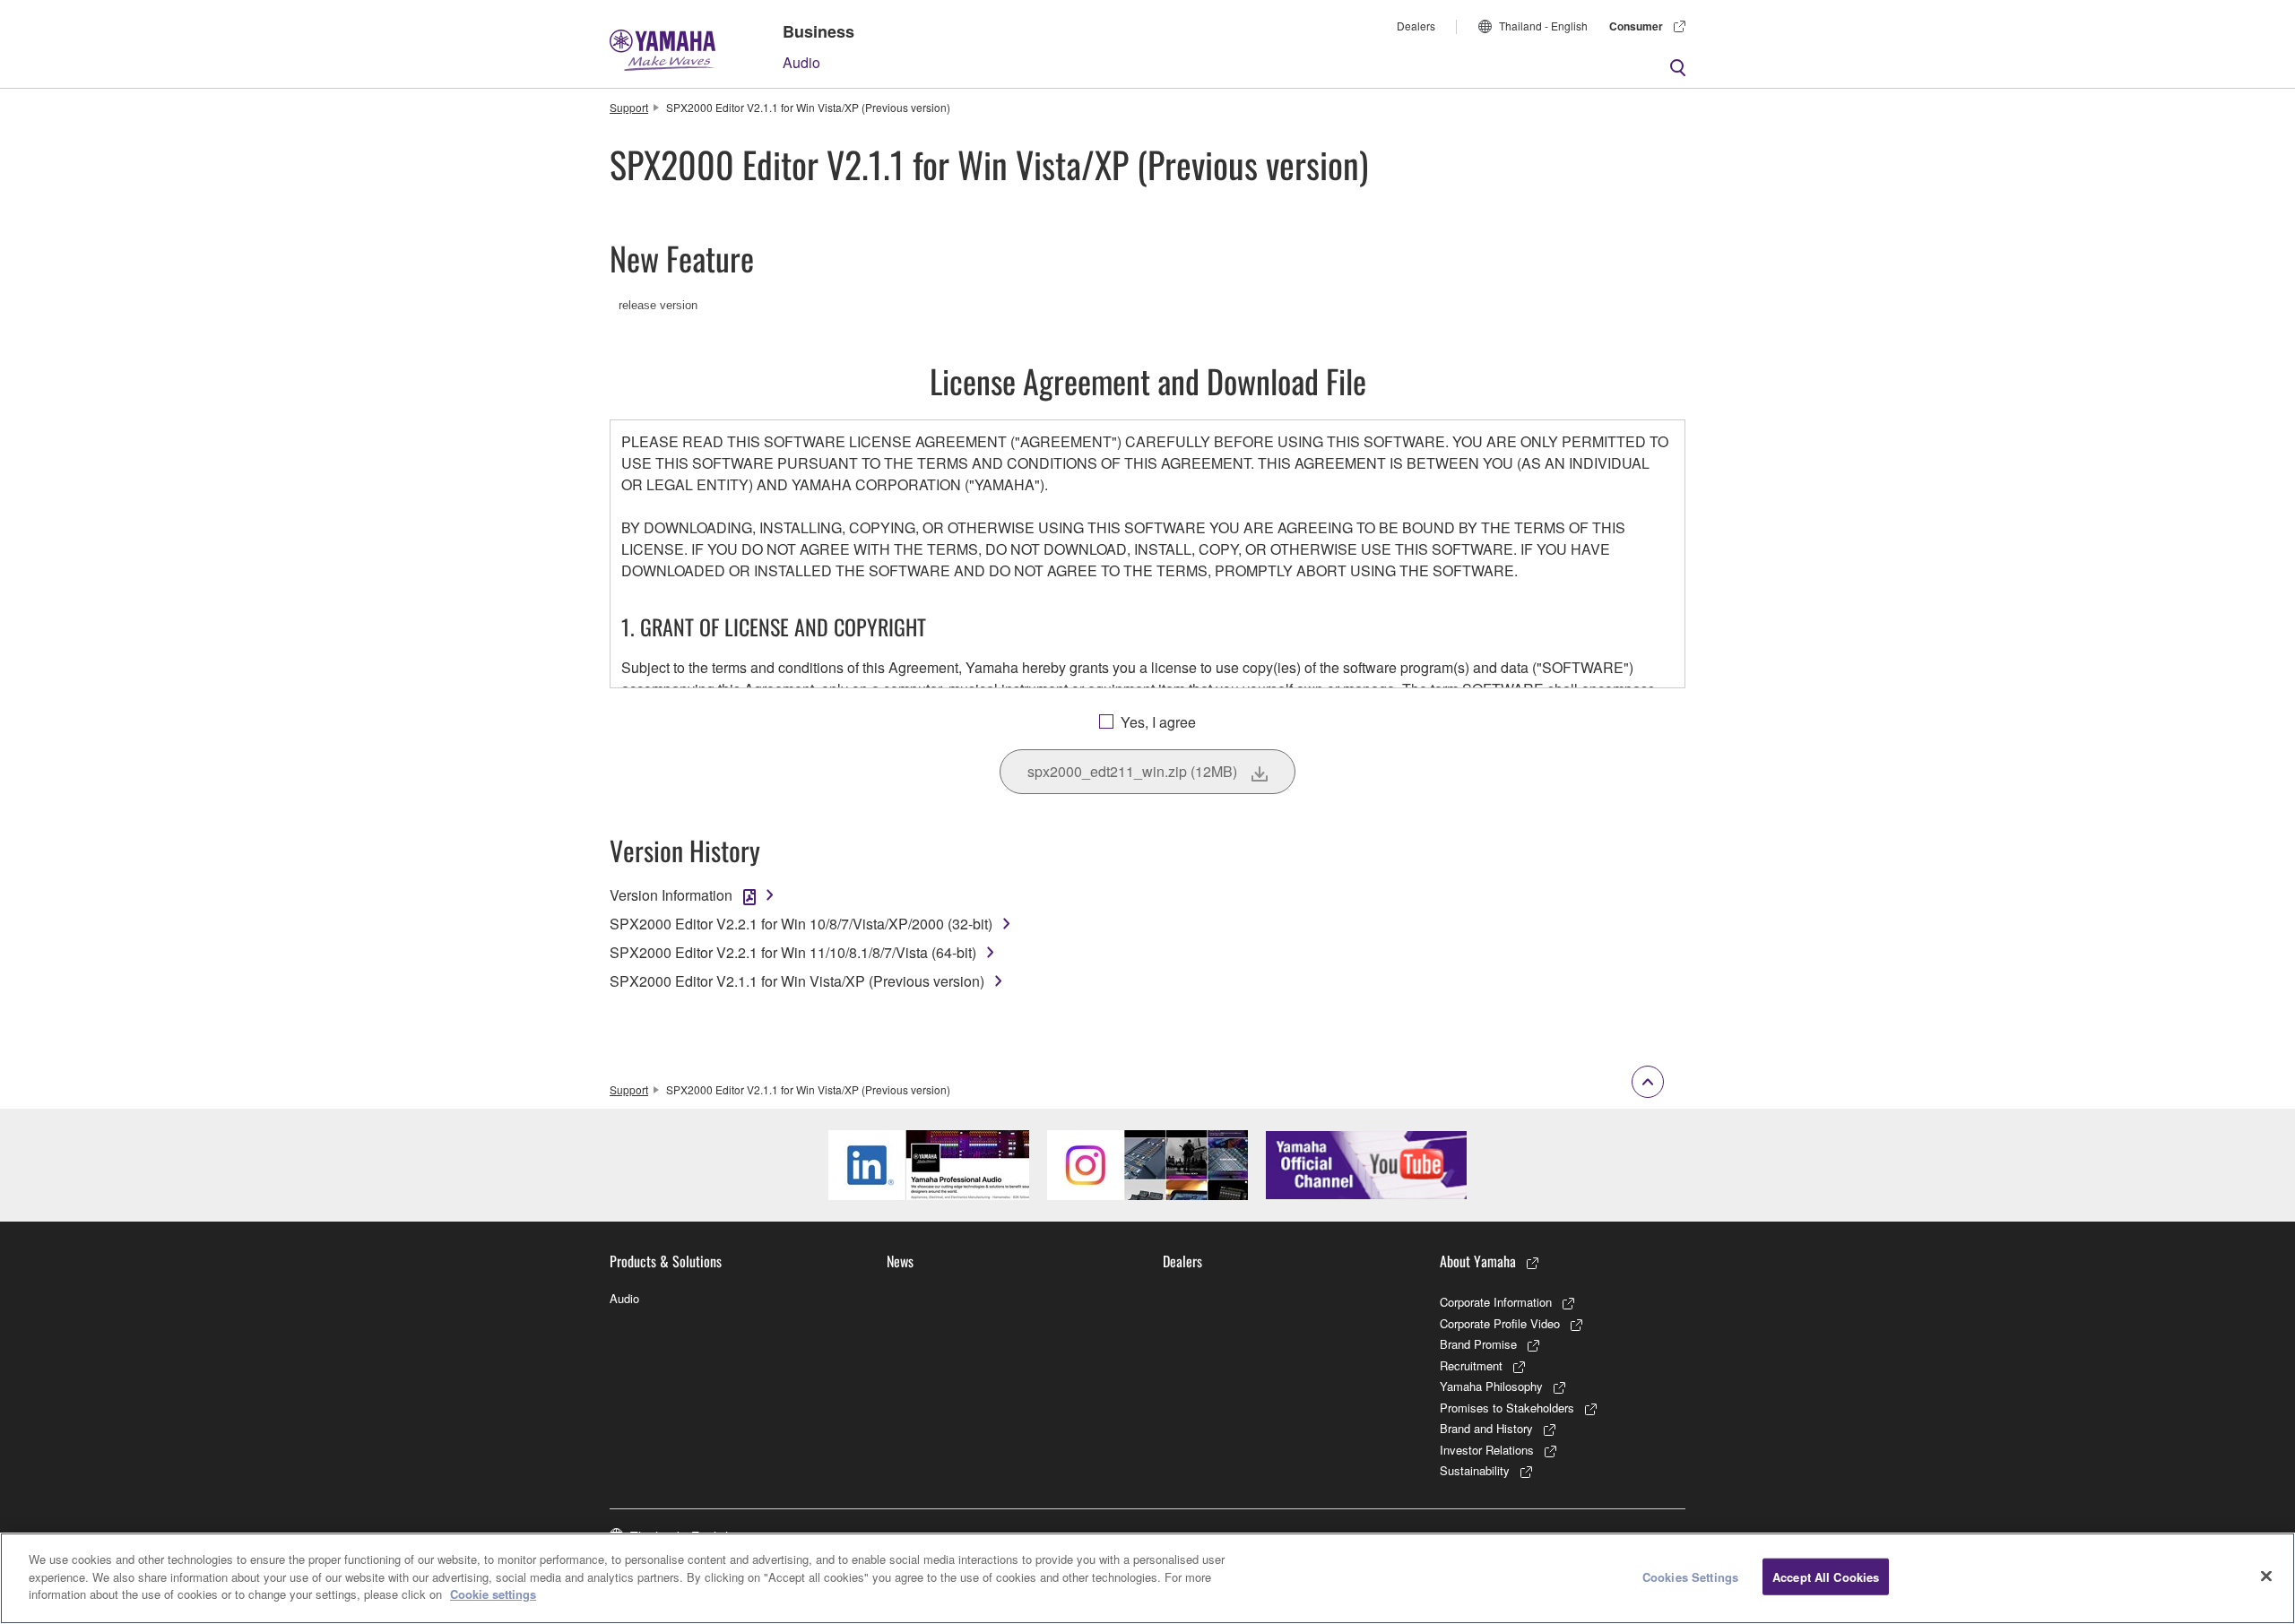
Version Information (671, 895)
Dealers (1416, 26)
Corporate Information (1496, 1302)
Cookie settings (493, 1594)
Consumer (1636, 26)
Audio (801, 62)
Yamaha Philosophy (1491, 1386)
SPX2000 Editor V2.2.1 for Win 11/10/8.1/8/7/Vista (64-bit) (793, 952)
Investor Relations (1487, 1450)
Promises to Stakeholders (1507, 1408)
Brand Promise (1478, 1344)
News (900, 1261)
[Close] (2266, 1576)
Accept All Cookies (1826, 1577)
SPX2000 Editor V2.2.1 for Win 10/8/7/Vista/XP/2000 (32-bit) (801, 924)
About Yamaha (1478, 1261)
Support (629, 107)
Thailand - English (1543, 26)
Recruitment (1471, 1365)
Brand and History (1486, 1428)
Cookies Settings (1690, 1577)
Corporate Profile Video (1500, 1323)
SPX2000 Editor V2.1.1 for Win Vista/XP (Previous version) (797, 981)
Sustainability (1475, 1470)
